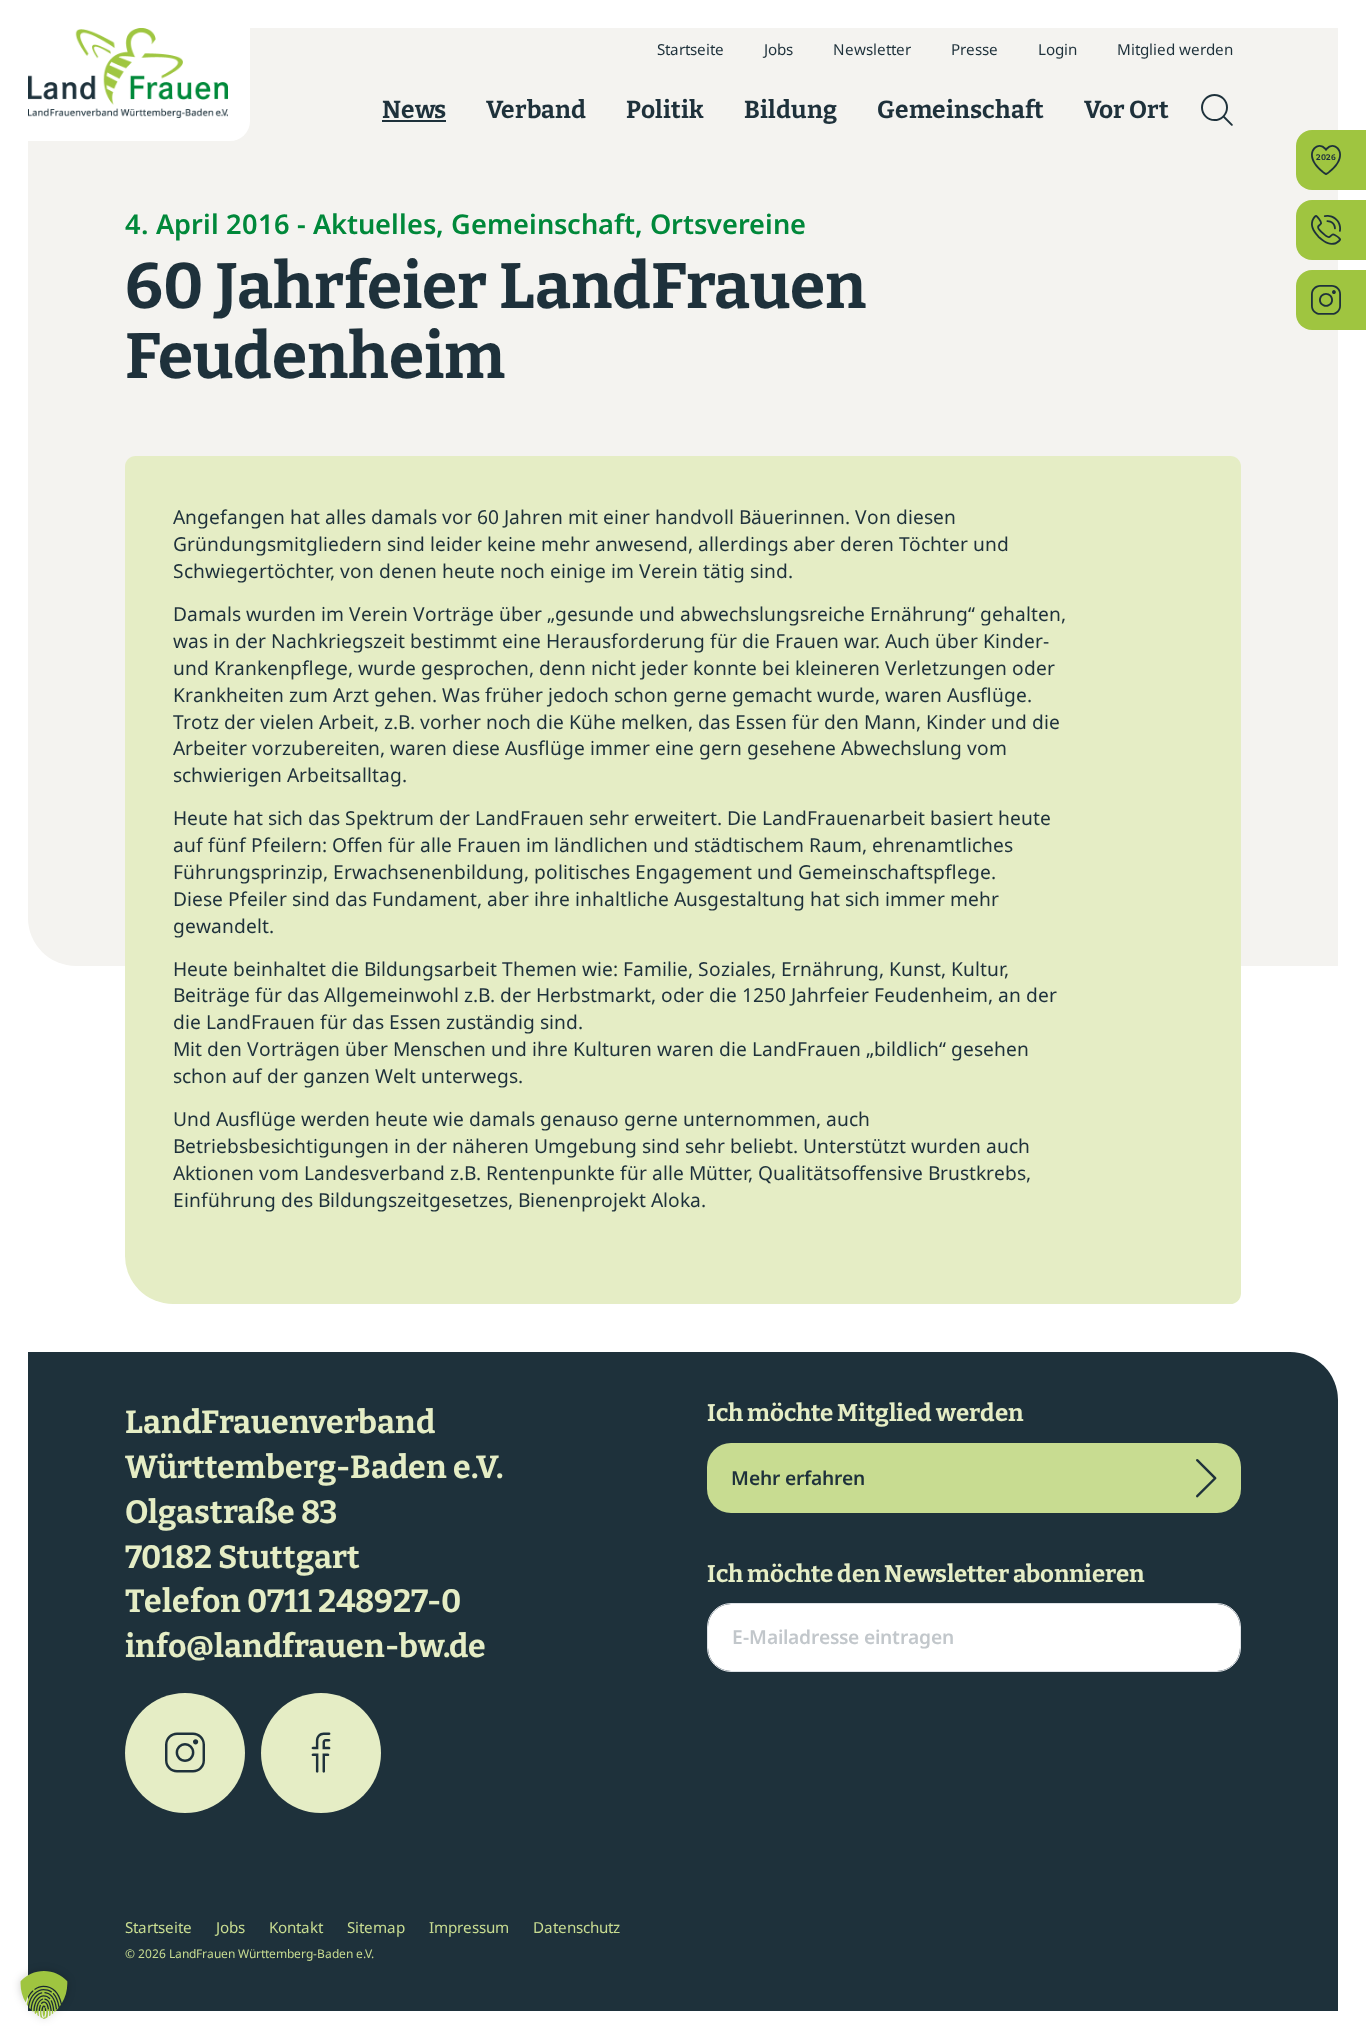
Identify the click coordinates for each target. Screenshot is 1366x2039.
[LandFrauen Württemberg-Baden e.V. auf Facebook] (321, 1753)
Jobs (778, 49)
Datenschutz (576, 1927)
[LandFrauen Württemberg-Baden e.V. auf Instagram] (185, 1753)
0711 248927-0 (354, 1601)
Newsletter (872, 49)
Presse (974, 49)
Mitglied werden (1175, 49)
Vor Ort (1126, 110)
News (414, 110)
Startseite (690, 49)
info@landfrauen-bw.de (305, 1646)
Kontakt (296, 1927)
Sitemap (376, 1927)
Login (1057, 49)
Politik (665, 110)
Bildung (790, 110)
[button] (44, 1995)
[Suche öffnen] (1217, 110)
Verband (536, 110)
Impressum (469, 1927)
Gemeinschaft (960, 110)
